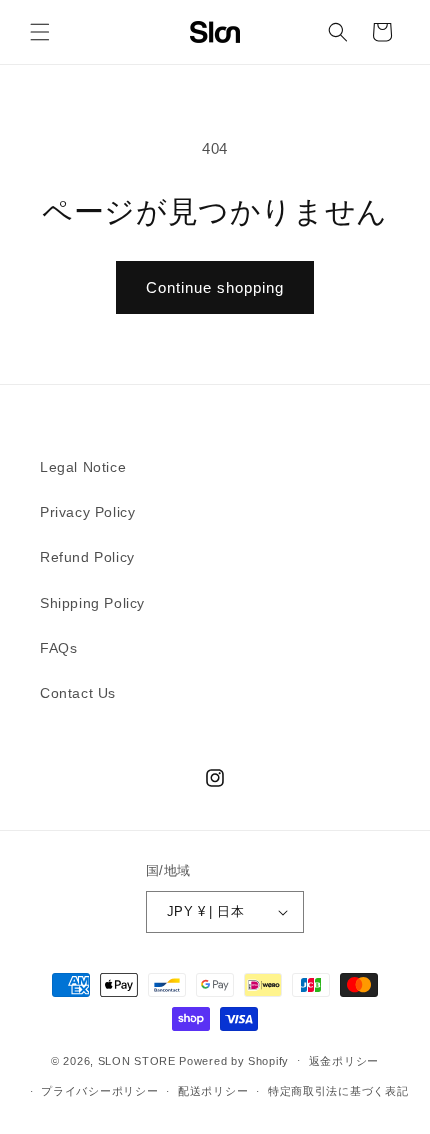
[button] (40, 32)
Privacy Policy (87, 512)
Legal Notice (83, 467)
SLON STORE (137, 1060)
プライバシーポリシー (99, 1091)
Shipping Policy (92, 603)
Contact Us (78, 693)
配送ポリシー (213, 1091)
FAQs (58, 648)
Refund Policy (87, 557)
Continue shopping (215, 287)
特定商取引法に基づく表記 (338, 1091)
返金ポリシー (344, 1061)
